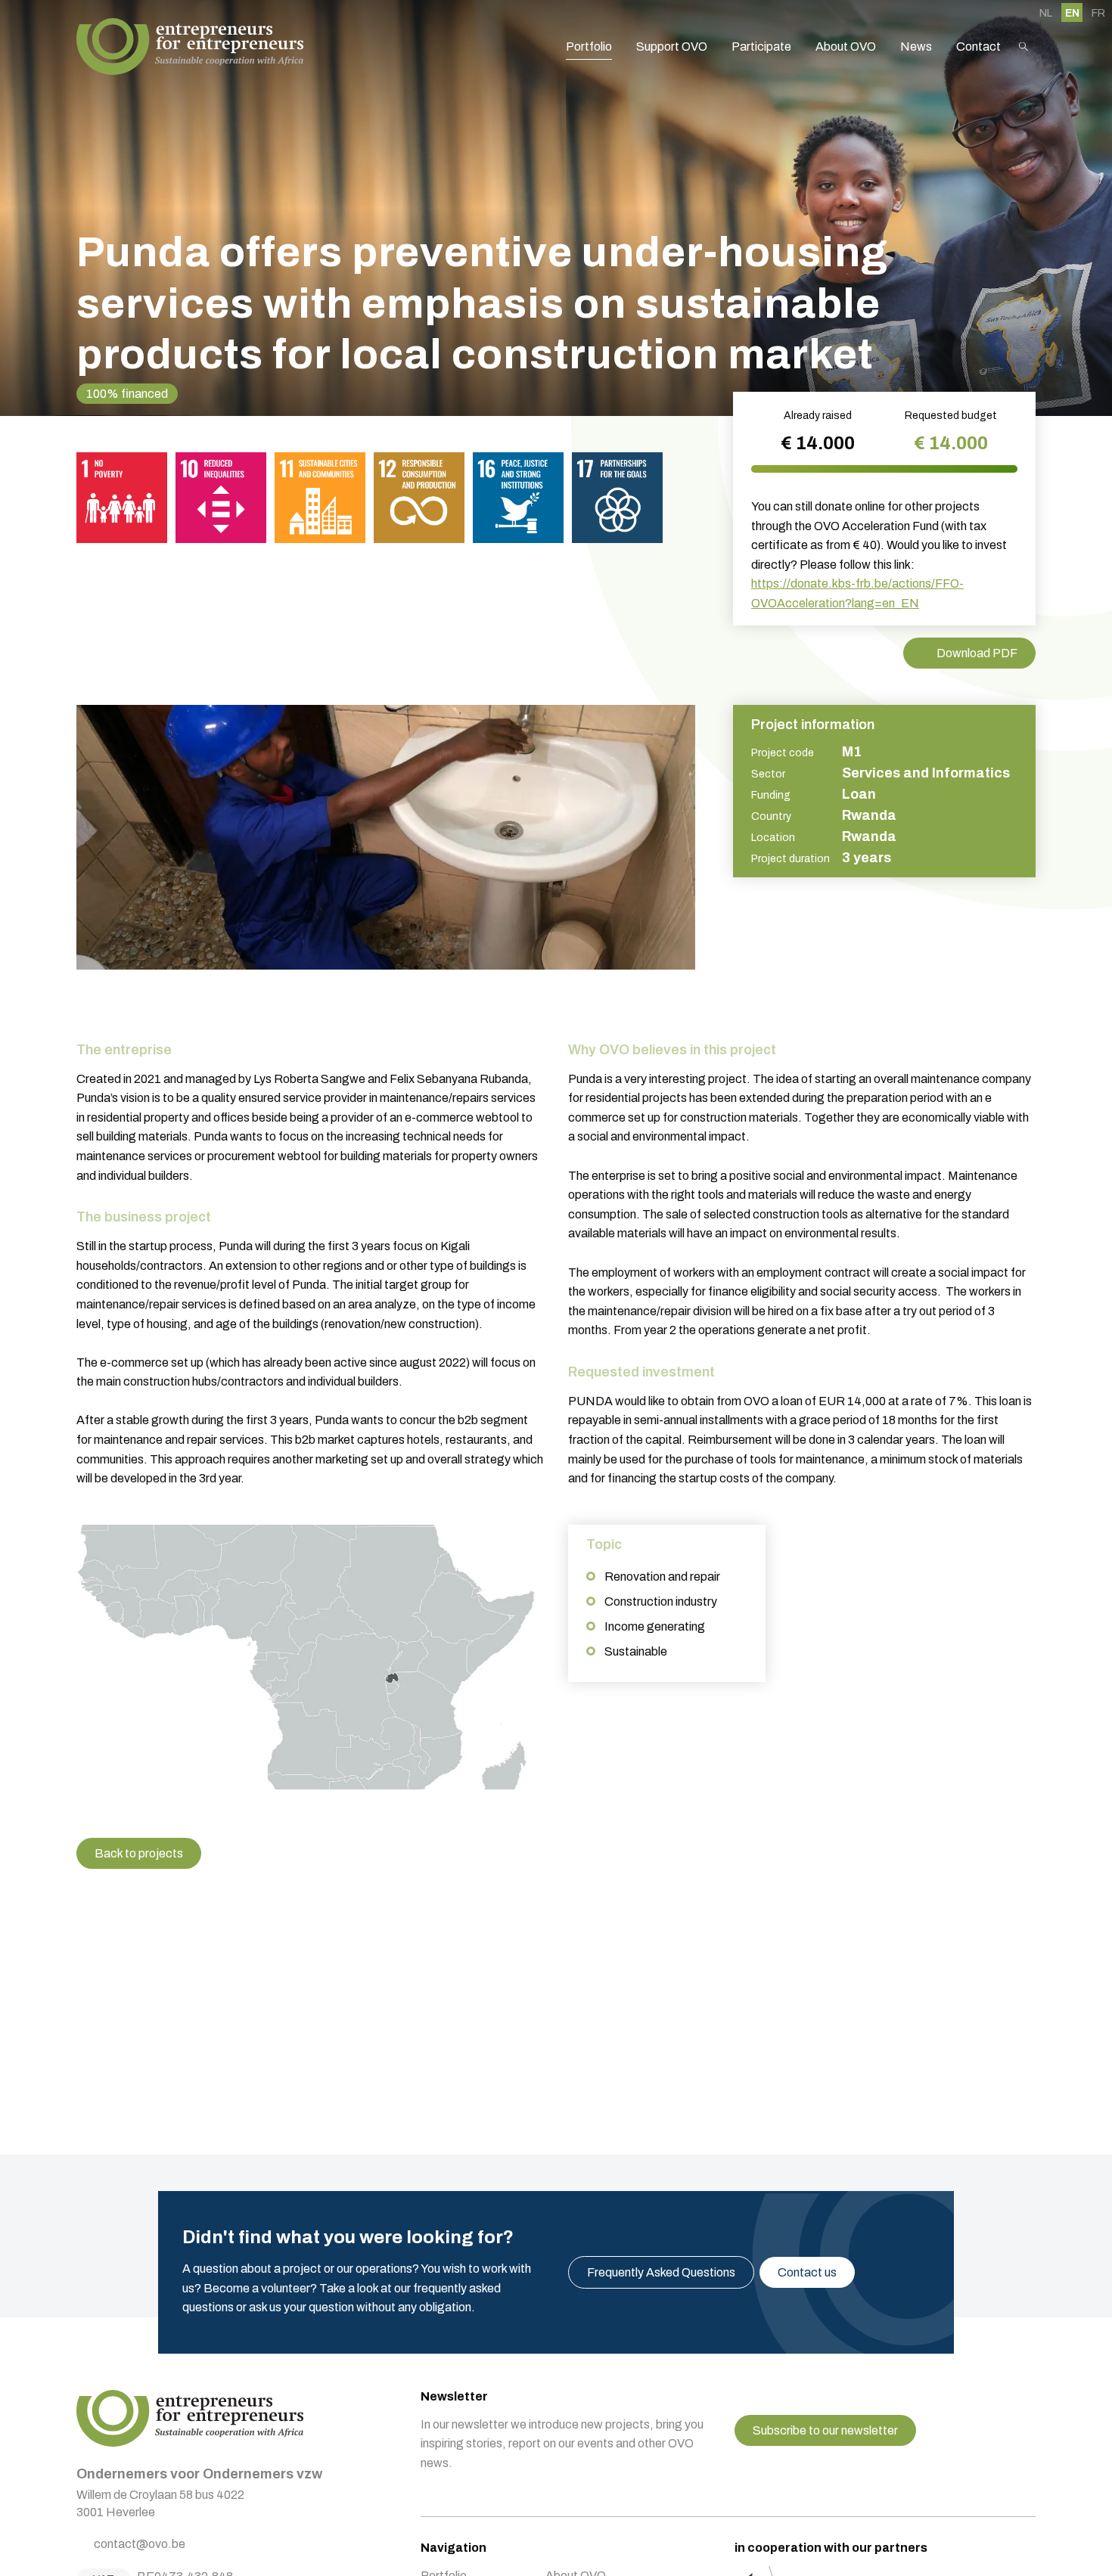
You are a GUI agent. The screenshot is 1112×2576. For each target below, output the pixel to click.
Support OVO (672, 47)
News (916, 47)
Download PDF (977, 653)
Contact (978, 47)
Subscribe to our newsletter (825, 2430)
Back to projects (139, 1853)
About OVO (846, 47)
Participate (761, 47)
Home (190, 47)
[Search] (1023, 47)
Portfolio (589, 47)
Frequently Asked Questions (661, 2272)
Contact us (807, 2272)
